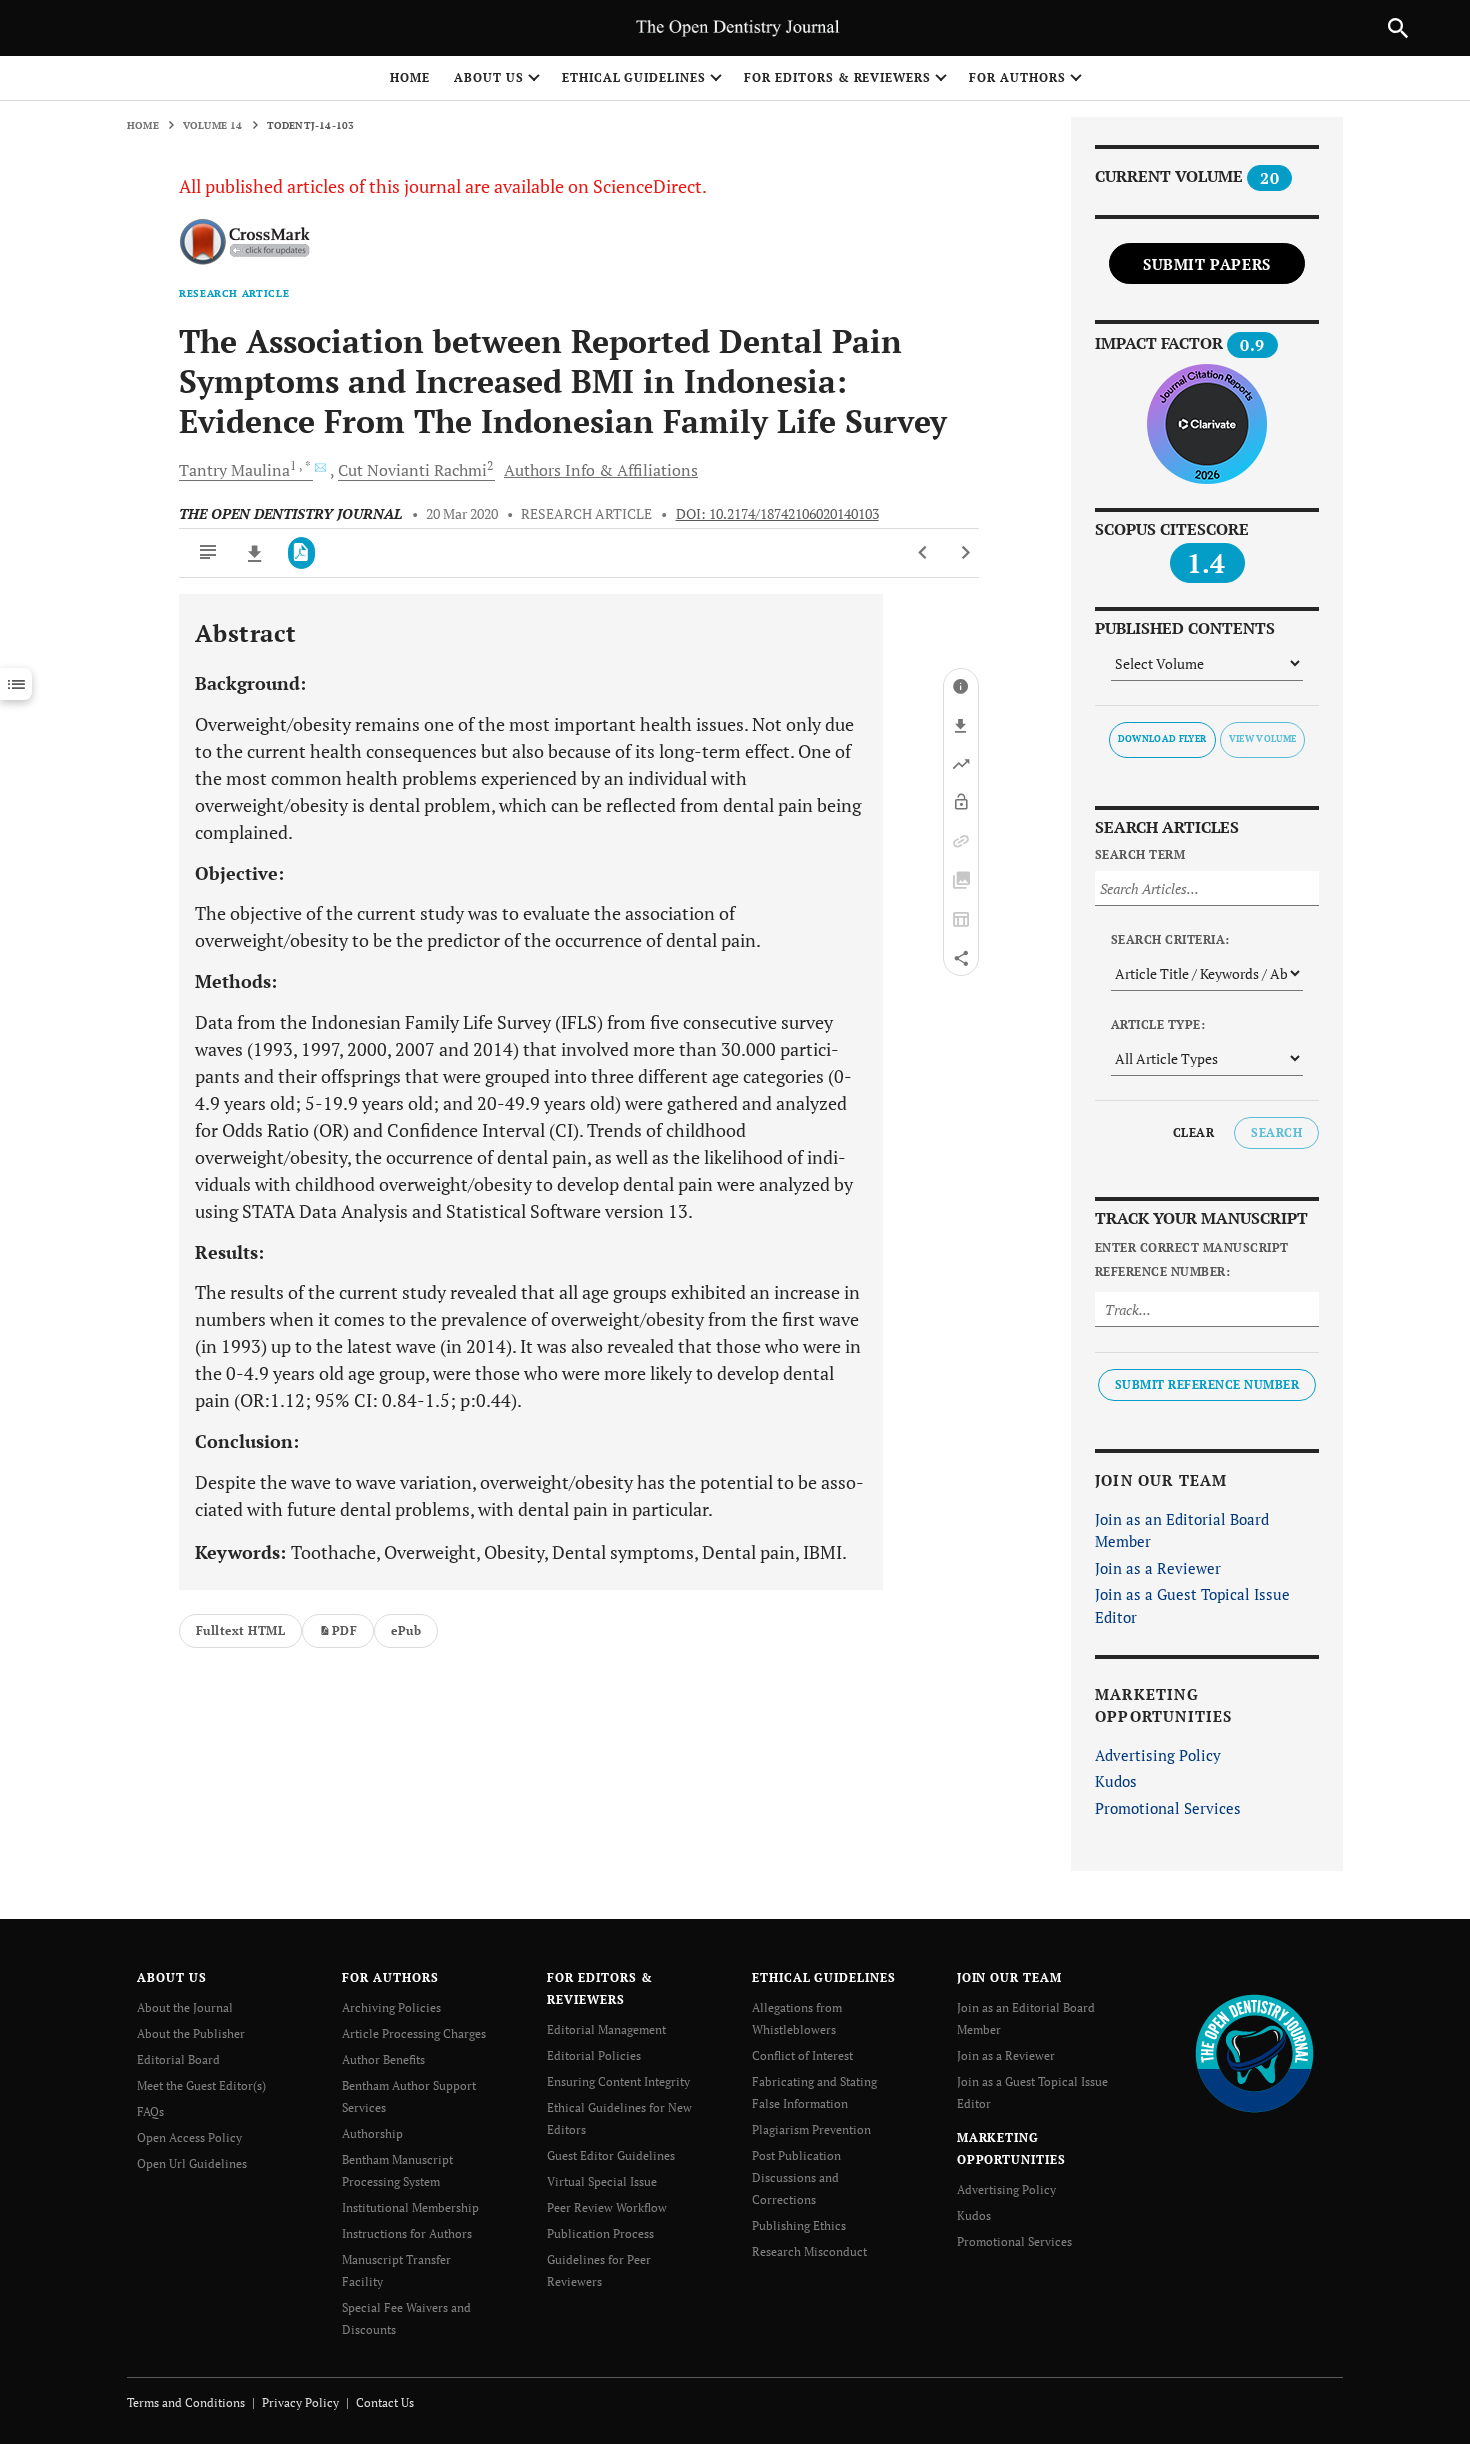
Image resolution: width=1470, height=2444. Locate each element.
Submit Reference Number (1207, 1384)
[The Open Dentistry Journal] (1254, 2052)
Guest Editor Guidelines (611, 2155)
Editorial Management (606, 2029)
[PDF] (301, 553)
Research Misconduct (809, 2251)
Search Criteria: (1170, 939)
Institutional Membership (410, 2207)
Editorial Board (178, 2059)
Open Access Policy (189, 2137)
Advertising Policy (1158, 1755)
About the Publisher (191, 2033)
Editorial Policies (594, 2055)
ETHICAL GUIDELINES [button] (634, 77)
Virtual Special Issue (602, 2181)
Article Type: (1158, 1024)
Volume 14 (213, 125)
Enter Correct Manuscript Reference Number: (1192, 1259)
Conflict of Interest (802, 2055)
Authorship (372, 2133)
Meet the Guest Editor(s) (201, 2085)
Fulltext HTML (240, 1630)
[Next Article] (965, 553)
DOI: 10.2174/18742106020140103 (777, 514)
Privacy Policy (300, 2402)
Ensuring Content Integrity (618, 2081)
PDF (344, 1630)
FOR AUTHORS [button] (1017, 77)
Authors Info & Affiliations (601, 470)
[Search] (1398, 28)
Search (1276, 1132)
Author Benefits (383, 2059)
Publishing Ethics (799, 2225)
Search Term (1140, 854)
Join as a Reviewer (1158, 1568)
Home (410, 77)
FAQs (150, 2111)
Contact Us (385, 2402)
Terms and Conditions (186, 2402)
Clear (1193, 1132)
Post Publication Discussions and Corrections (796, 2177)
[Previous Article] (923, 553)
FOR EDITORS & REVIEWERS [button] (837, 77)
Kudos (1116, 1781)
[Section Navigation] (16, 684)
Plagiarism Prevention (811, 2129)
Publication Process (600, 2233)
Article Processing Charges (414, 2033)
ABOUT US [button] (489, 77)
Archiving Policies (391, 2007)
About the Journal (185, 2007)
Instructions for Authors (407, 2233)
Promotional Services (1168, 1808)
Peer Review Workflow (607, 2207)
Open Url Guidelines (192, 2163)
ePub (406, 1630)
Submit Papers (1207, 264)
